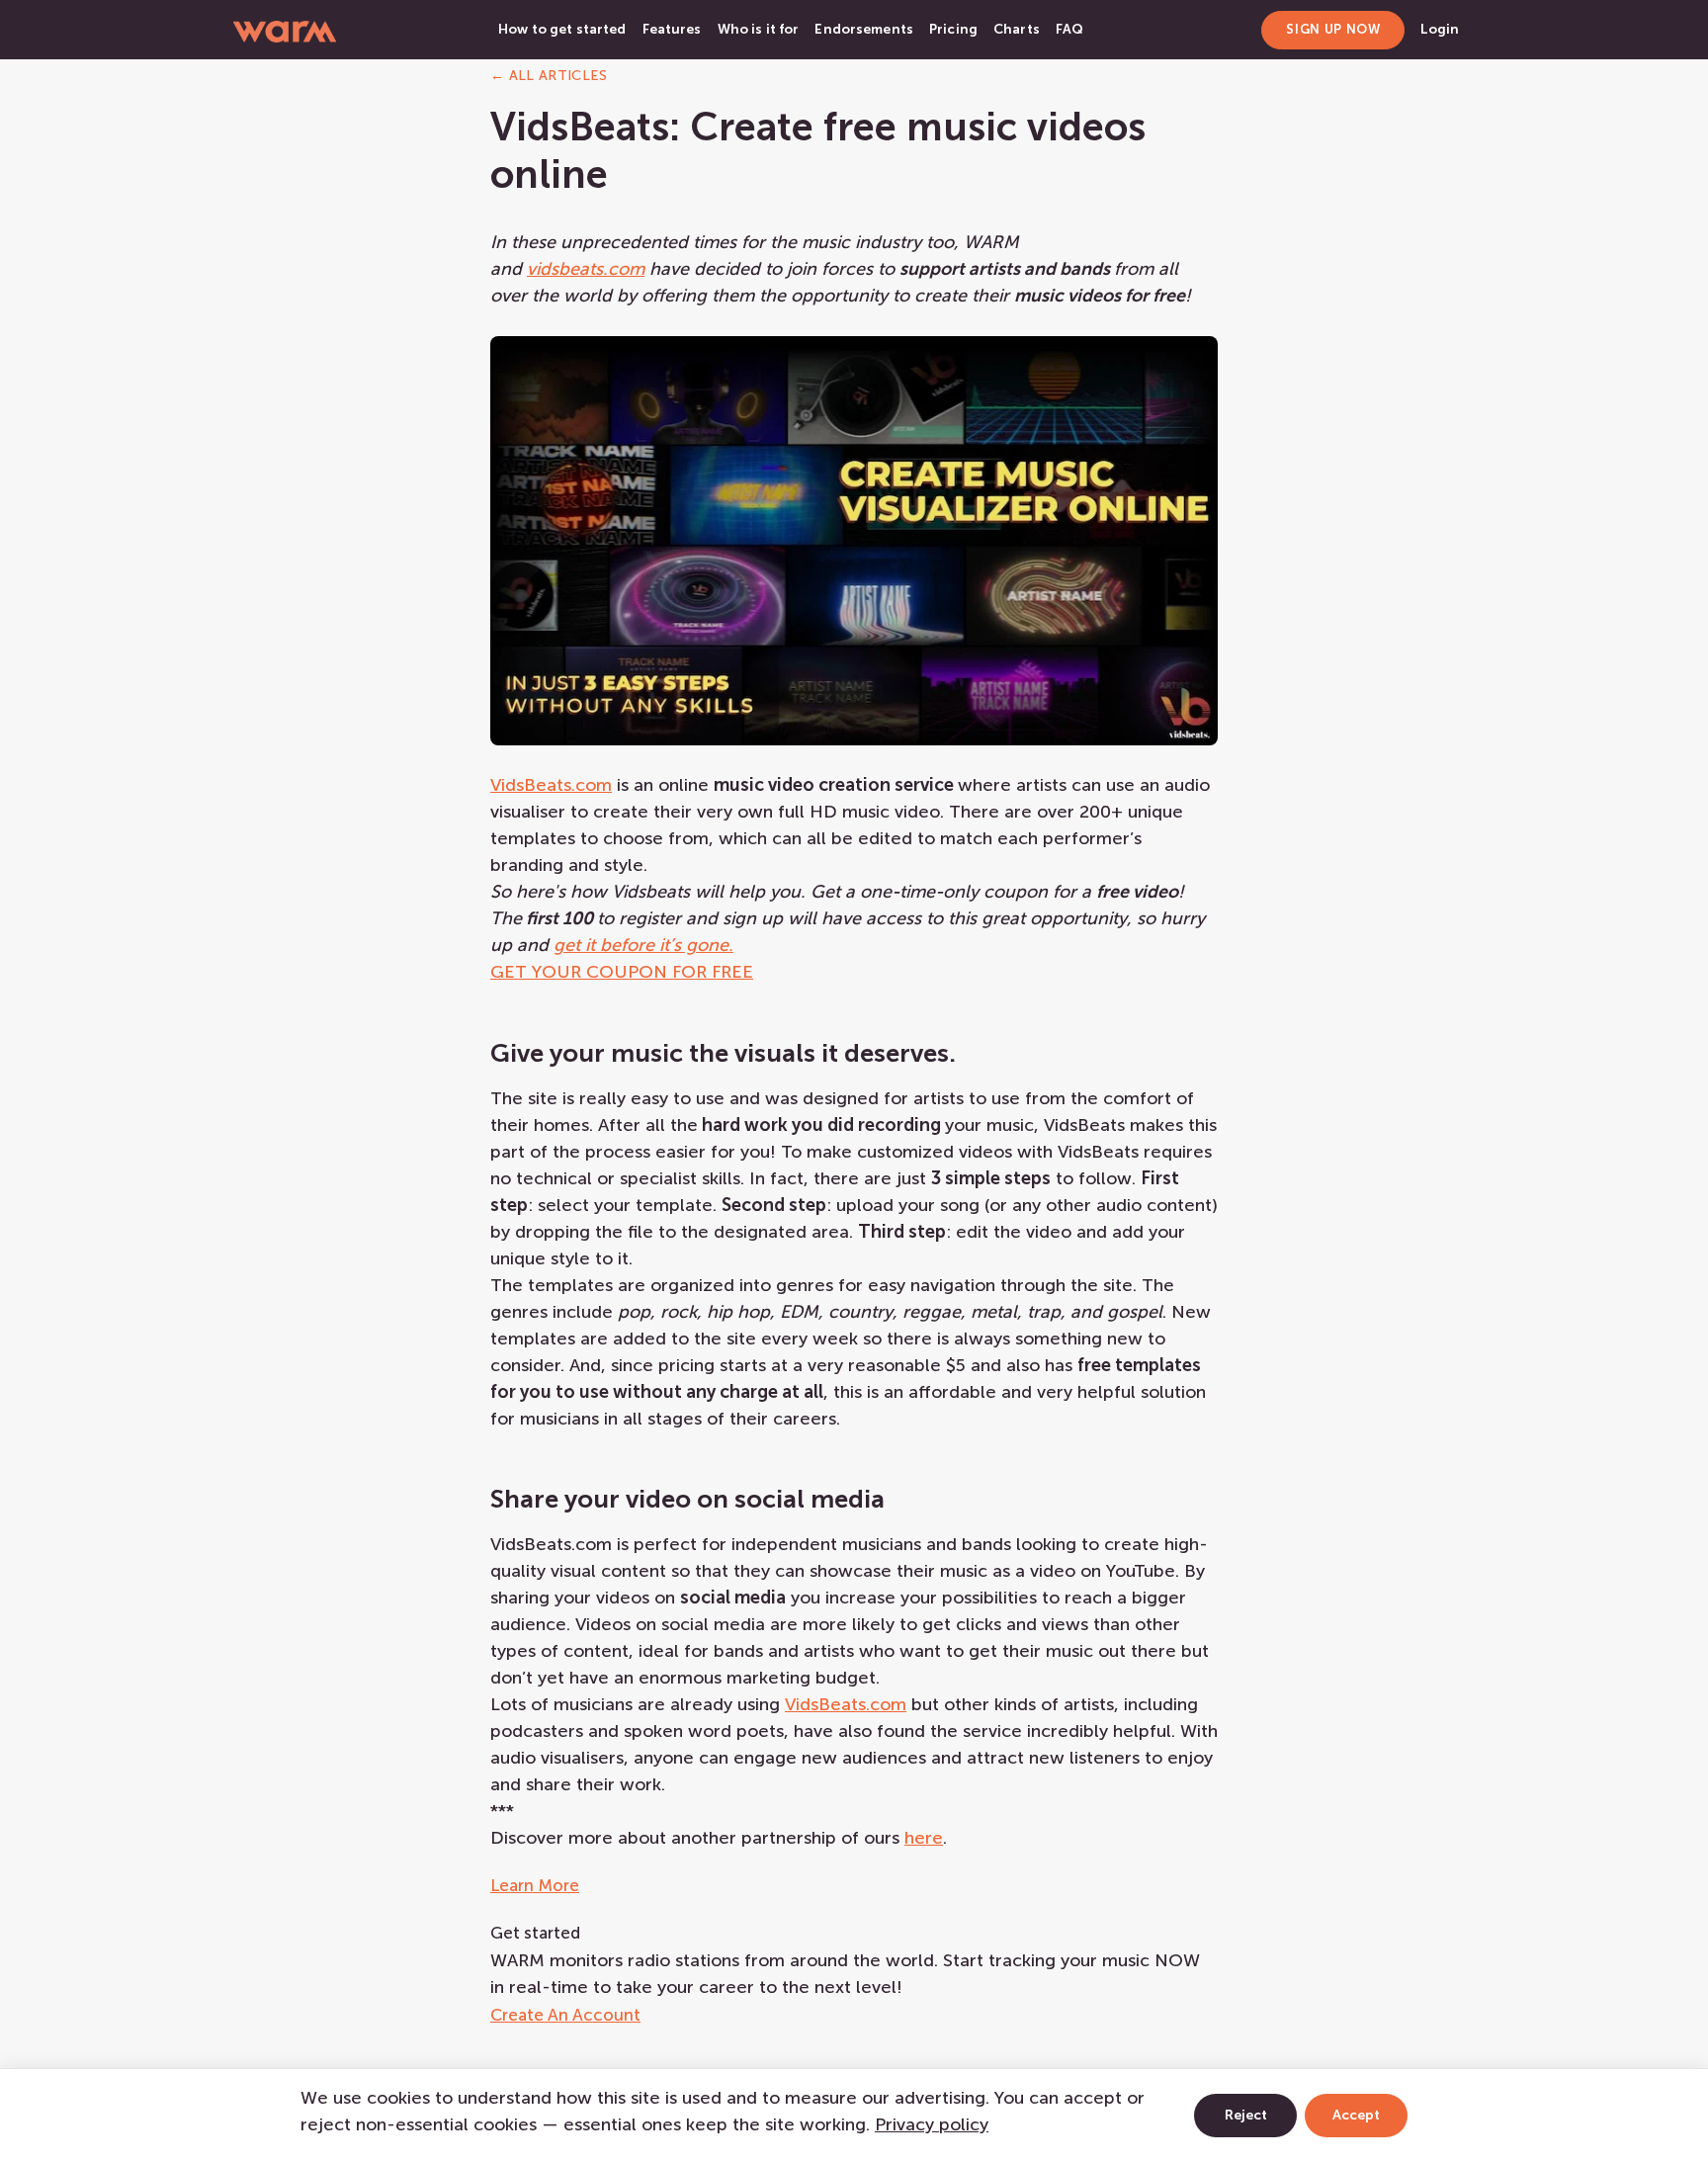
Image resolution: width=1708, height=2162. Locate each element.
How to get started (562, 29)
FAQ (1069, 29)
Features (672, 29)
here (924, 1838)
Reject (1246, 2115)
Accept (1356, 2115)
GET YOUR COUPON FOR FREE (622, 972)
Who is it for (759, 29)
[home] (285, 30)
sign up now (1333, 29)
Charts (1017, 29)
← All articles (549, 76)
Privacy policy (932, 2124)
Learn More (535, 1885)
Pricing (953, 29)
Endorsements (864, 29)
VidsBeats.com (551, 785)
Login (1440, 29)
